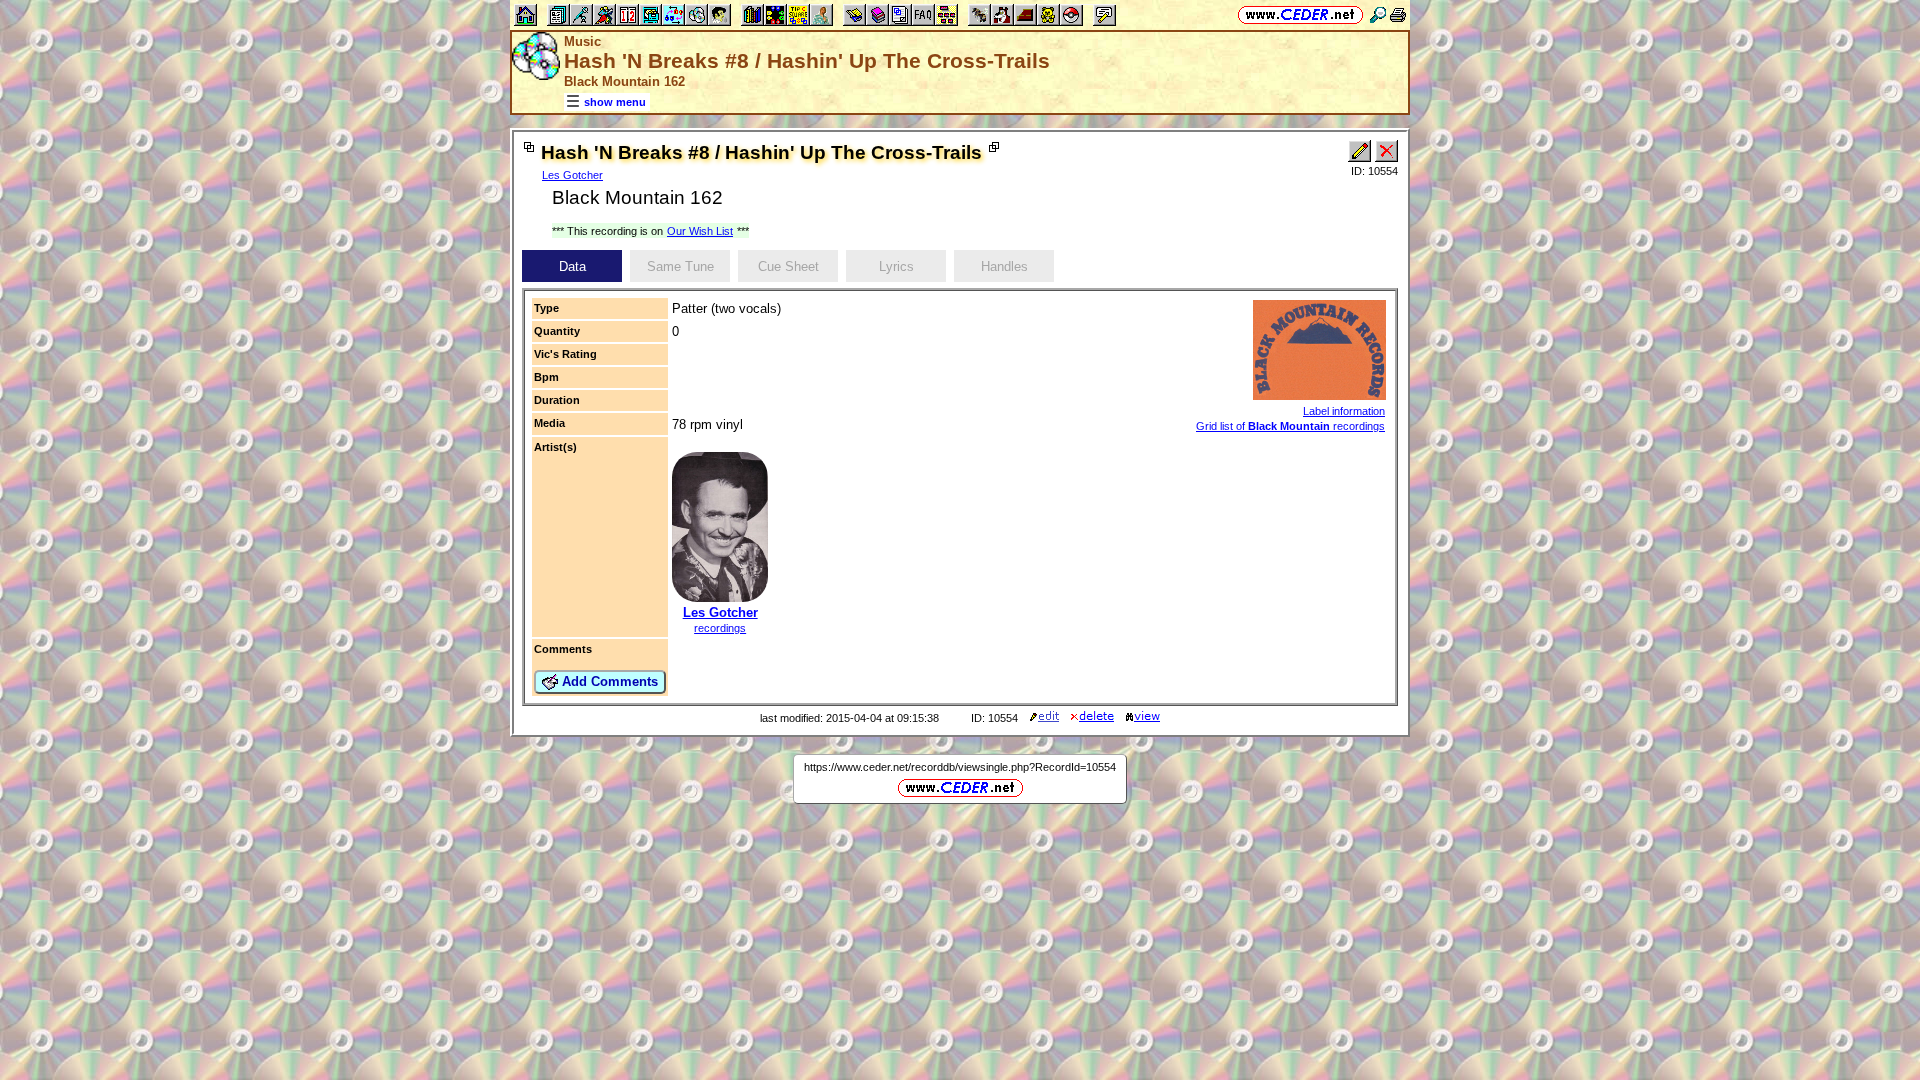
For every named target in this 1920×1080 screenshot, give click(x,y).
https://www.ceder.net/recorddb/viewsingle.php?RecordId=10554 (960, 767)
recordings (720, 628)
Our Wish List (700, 231)
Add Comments (608, 681)
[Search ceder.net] (1378, 14)
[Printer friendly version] (1398, 14)
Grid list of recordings (1290, 426)
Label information (1344, 411)
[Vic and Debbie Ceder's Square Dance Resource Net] (1300, 14)
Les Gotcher (572, 175)
